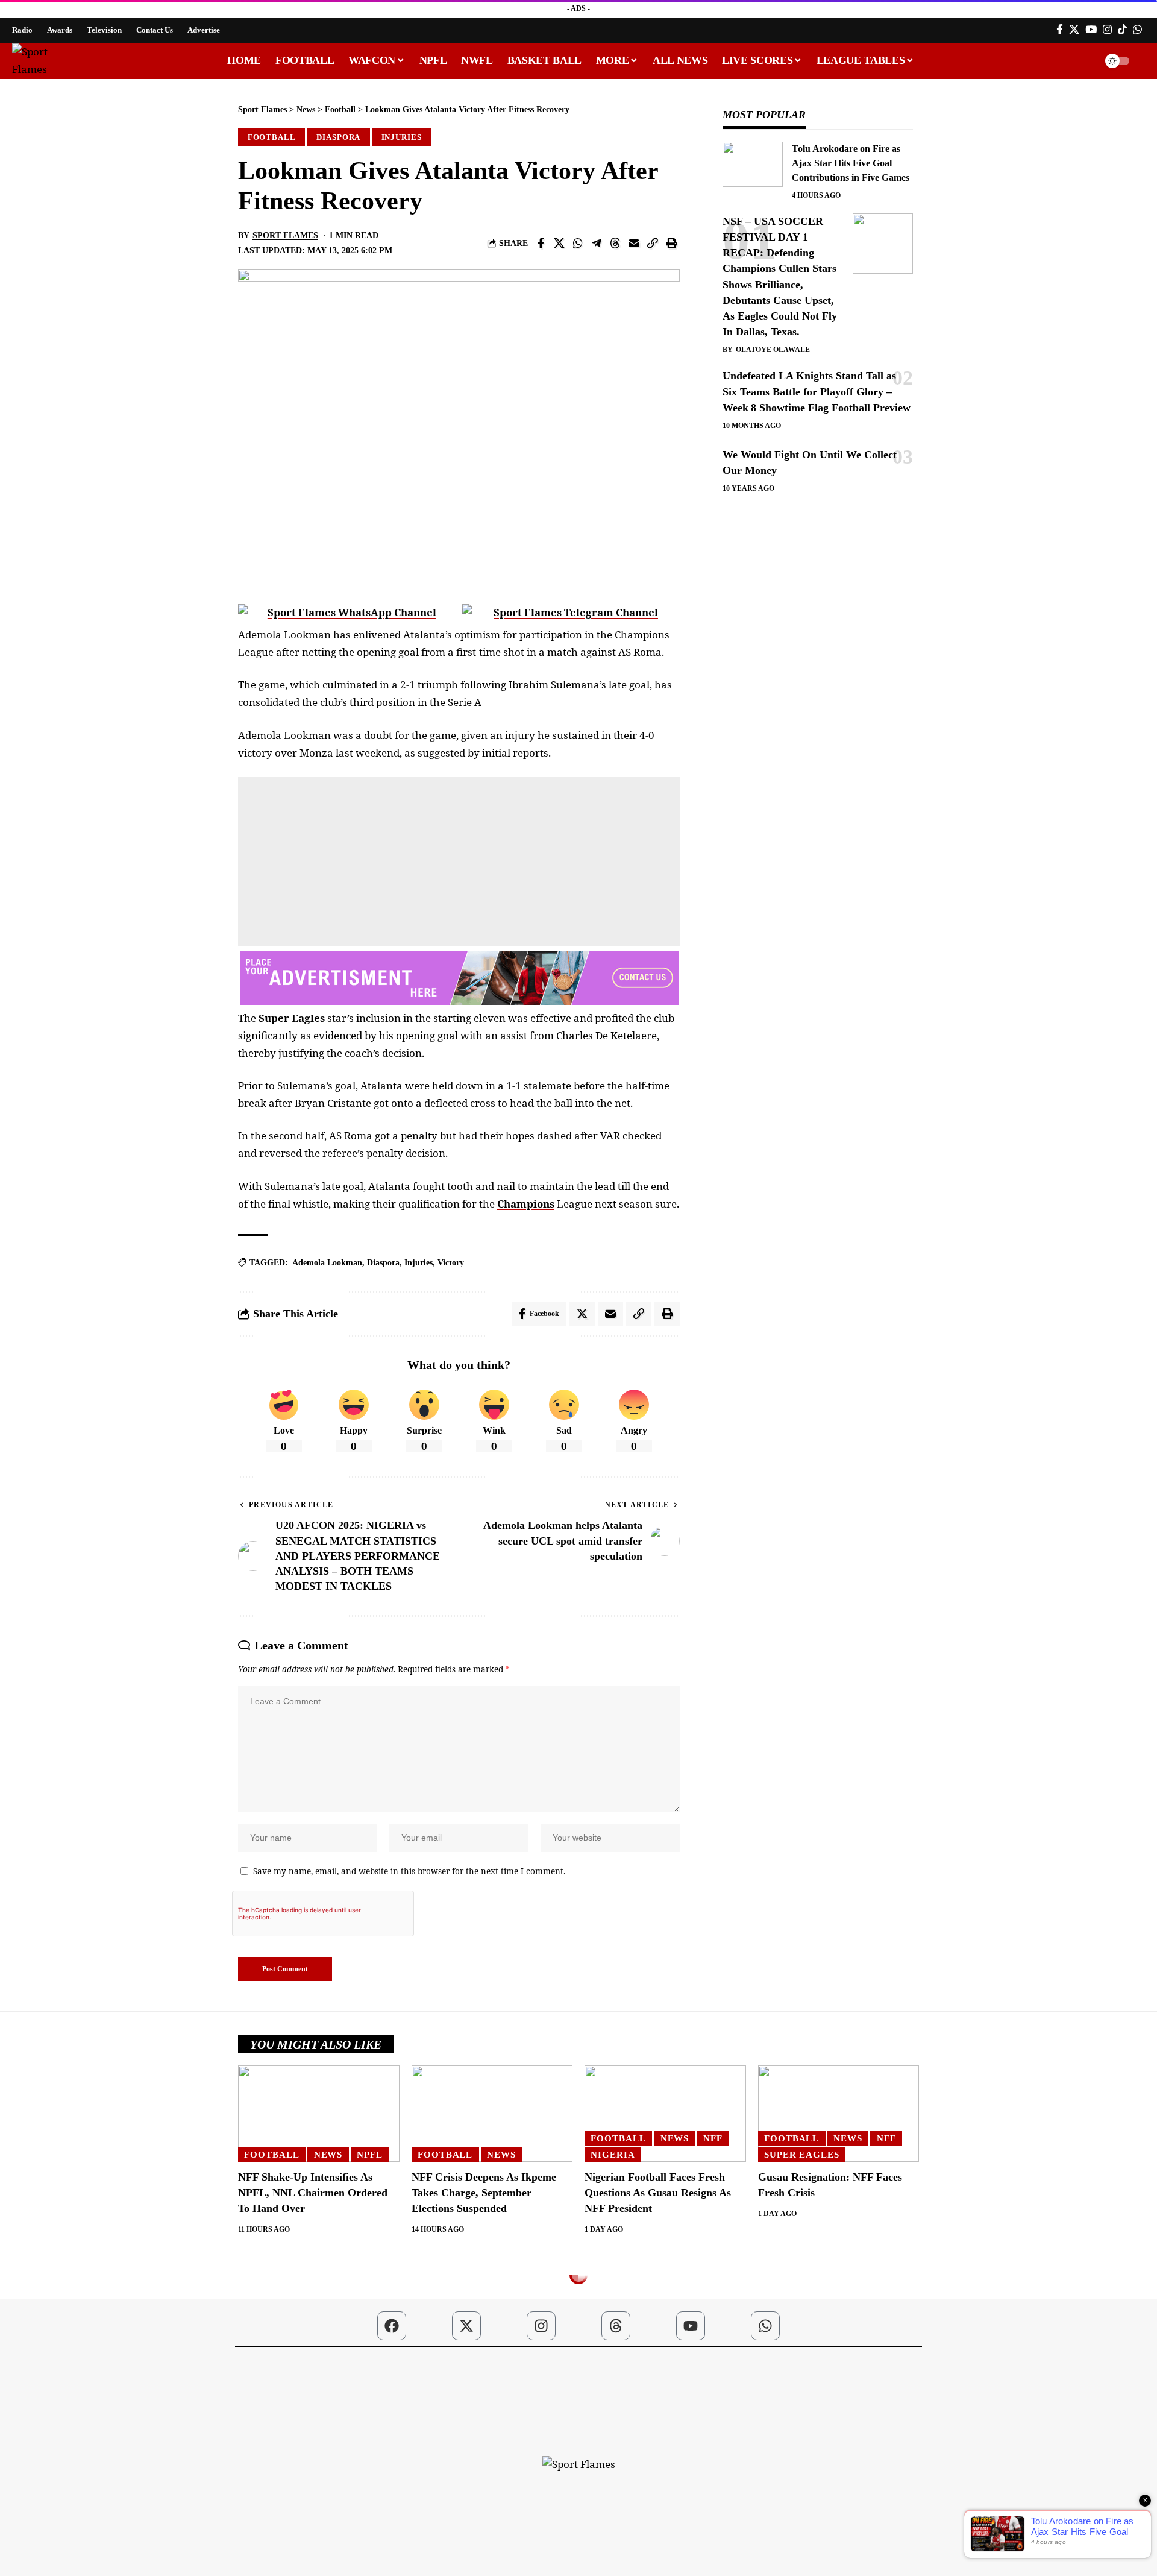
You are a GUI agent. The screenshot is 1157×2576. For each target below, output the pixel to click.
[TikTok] (1122, 30)
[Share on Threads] (615, 243)
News (328, 2155)
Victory (451, 1263)
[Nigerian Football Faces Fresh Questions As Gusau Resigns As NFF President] (665, 2114)
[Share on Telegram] (597, 243)
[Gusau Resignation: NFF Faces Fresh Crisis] (839, 2114)
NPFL (370, 2155)
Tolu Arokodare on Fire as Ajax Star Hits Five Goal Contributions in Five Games (851, 163)
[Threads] (616, 2326)
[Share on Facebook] (541, 243)
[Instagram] (1107, 30)
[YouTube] (1091, 30)
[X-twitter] (466, 2326)
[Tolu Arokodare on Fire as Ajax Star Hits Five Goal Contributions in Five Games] (753, 164)
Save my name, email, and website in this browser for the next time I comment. (409, 1871)
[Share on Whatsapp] (578, 243)
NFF (713, 2138)
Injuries (402, 137)
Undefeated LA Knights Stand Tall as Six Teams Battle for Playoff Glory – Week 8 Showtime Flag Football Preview (817, 391)
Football (272, 137)
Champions (526, 1204)
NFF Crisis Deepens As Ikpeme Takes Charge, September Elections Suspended (484, 2193)
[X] (1074, 30)
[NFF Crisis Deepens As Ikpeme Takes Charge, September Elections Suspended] (492, 2114)
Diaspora (338, 137)
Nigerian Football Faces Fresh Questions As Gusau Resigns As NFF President (658, 2193)
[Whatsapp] (765, 2326)
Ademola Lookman (327, 1263)
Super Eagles (292, 1018)
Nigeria (613, 2155)
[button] (1083, 61)
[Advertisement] (459, 861)
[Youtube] (691, 2326)
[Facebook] (1060, 30)
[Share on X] (559, 243)
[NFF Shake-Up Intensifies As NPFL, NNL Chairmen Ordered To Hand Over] (319, 2114)
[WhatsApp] (1137, 30)
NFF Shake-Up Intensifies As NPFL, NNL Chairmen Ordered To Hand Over (313, 2193)
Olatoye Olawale (773, 350)
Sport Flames (285, 235)
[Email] (634, 243)
